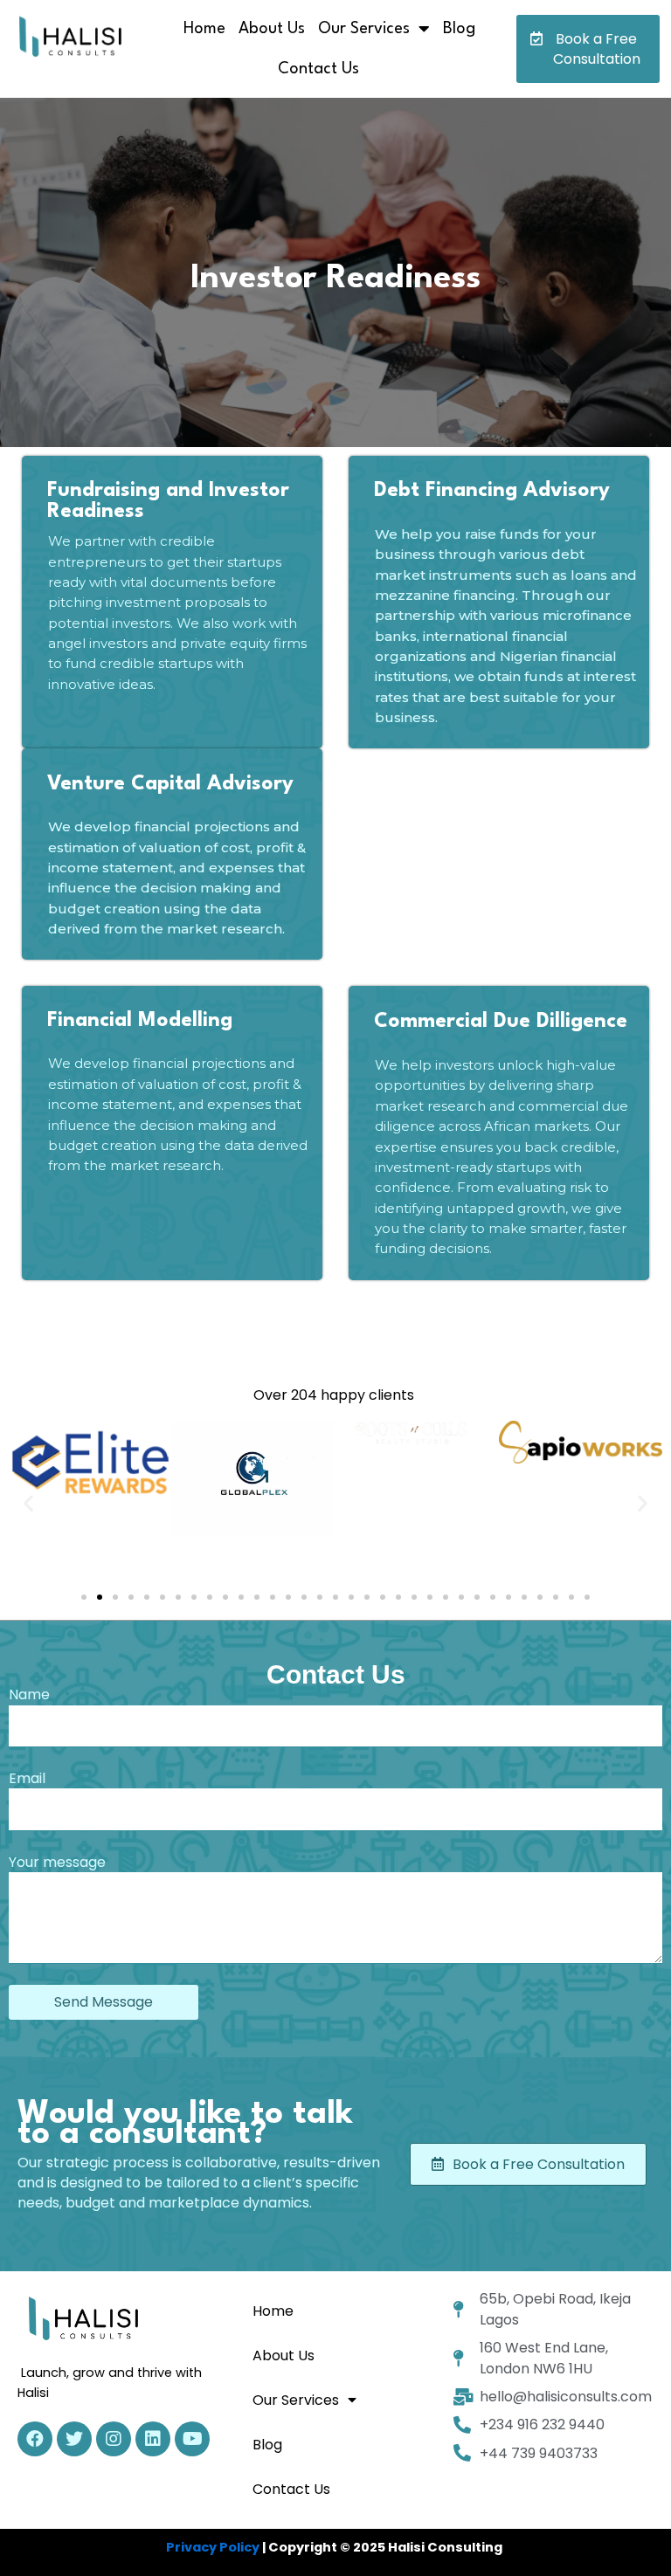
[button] (588, 49)
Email (27, 1778)
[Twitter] (74, 2439)
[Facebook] (35, 2439)
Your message (57, 1862)
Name (29, 1694)
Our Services (364, 29)
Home (204, 29)
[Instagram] (114, 2439)
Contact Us (318, 69)
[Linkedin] (153, 2439)
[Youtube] (192, 2439)
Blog (459, 29)
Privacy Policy (213, 2547)
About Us (272, 29)
